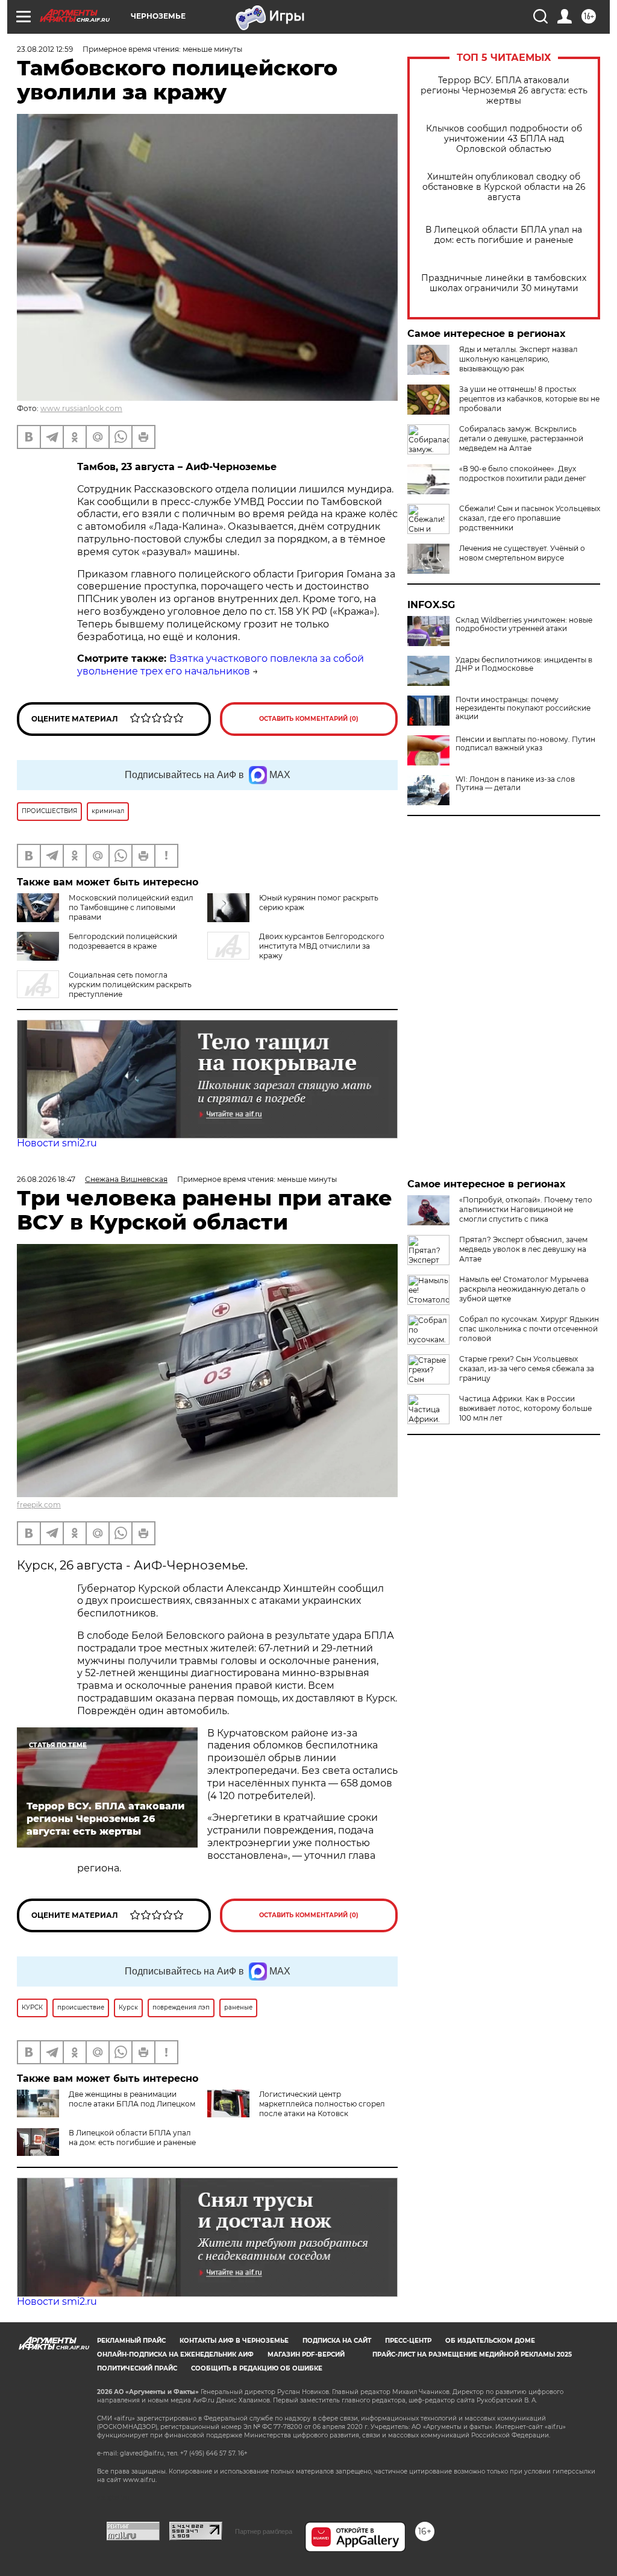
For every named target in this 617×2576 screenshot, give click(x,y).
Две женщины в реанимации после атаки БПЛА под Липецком (132, 2099)
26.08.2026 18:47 (46, 1179)
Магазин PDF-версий (306, 2355)
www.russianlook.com (81, 408)
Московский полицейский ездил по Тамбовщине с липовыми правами (131, 907)
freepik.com (39, 1505)
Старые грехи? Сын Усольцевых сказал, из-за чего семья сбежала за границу (527, 1368)
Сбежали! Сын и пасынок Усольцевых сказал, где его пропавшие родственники (530, 518)
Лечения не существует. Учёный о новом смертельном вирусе (522, 553)
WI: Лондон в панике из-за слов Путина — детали (515, 784)
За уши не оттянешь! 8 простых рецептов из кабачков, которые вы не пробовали (529, 399)
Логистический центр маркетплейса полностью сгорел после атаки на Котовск (322, 2104)
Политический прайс (137, 2368)
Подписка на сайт (337, 2341)
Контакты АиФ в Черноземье (234, 2341)
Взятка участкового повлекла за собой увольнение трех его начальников (221, 665)
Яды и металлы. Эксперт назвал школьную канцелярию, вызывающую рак (518, 359)
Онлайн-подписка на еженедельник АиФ (175, 2355)
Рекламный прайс (131, 2341)
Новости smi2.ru (57, 1143)
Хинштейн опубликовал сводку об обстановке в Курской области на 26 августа (504, 187)
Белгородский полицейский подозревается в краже (123, 941)
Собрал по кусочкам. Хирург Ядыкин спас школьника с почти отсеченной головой (529, 1329)
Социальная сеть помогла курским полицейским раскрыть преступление (130, 985)
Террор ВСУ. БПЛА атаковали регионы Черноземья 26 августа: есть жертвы (504, 91)
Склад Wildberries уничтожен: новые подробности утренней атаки (524, 624)
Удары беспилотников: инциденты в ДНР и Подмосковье (524, 664)
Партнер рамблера (264, 2531)
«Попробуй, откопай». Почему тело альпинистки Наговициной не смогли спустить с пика (526, 1209)
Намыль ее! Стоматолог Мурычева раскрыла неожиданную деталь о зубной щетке (524, 1289)
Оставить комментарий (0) (309, 719)
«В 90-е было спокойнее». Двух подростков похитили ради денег (523, 473)
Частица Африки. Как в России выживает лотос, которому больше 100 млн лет (525, 1408)
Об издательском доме (490, 2341)
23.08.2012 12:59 (45, 49)
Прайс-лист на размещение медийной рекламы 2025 (472, 2355)
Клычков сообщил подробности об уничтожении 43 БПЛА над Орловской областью (504, 139)
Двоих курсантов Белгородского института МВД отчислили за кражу (322, 946)
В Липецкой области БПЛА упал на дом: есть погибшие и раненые (504, 235)
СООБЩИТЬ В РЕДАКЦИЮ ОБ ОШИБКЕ (257, 2368)
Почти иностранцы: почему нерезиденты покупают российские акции (523, 708)
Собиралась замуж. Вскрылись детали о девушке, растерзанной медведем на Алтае (521, 438)
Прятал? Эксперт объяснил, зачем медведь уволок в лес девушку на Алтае (523, 1249)
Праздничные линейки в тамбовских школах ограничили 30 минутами (504, 283)
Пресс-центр (408, 2341)
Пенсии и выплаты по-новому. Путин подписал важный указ (525, 744)
